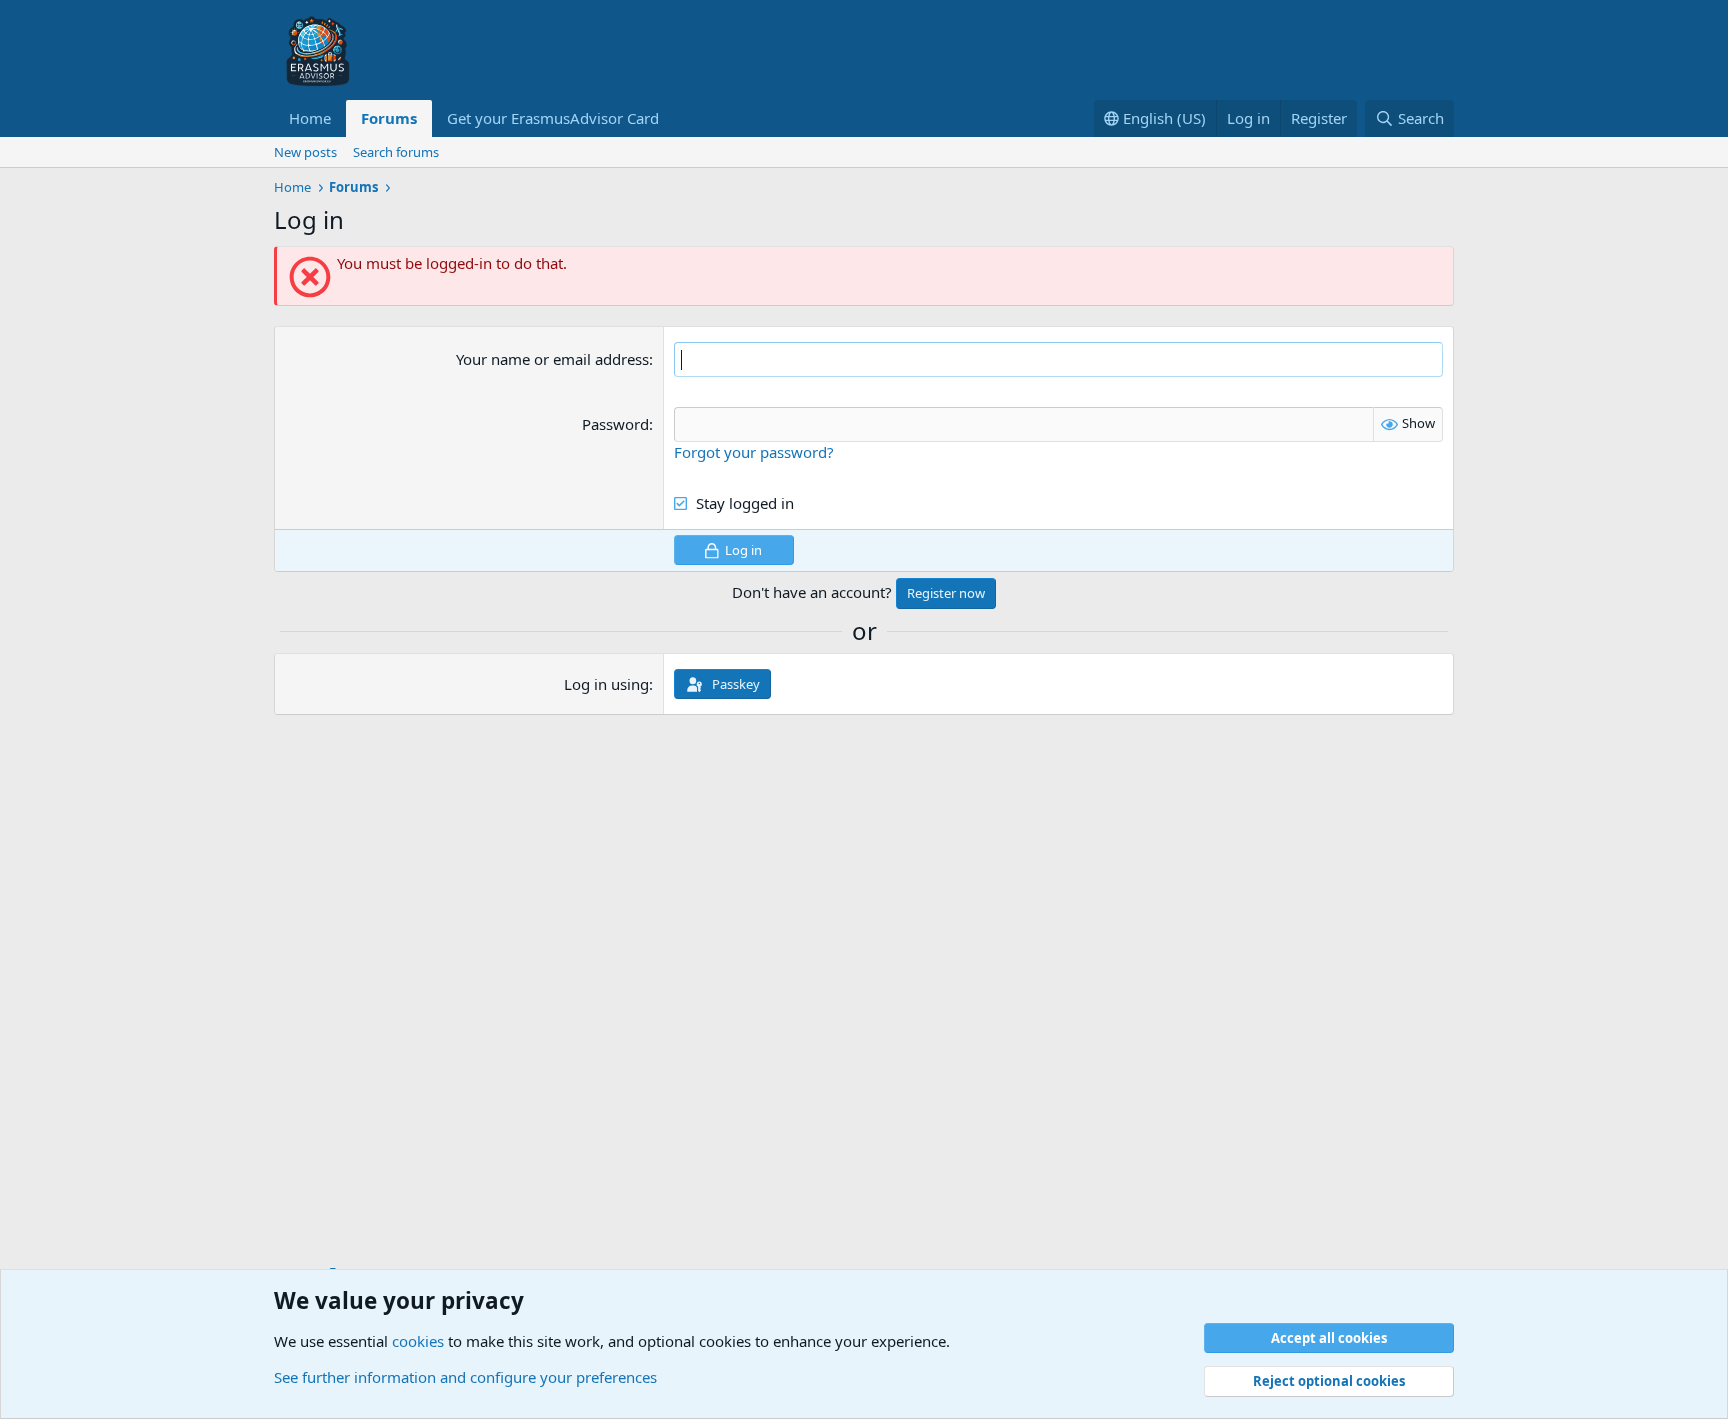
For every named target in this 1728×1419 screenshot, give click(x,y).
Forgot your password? (754, 452)
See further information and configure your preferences (465, 1377)
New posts (305, 152)
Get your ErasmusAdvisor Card (553, 118)
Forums (389, 118)
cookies (418, 1341)
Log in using (606, 684)
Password (615, 424)
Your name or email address (552, 359)
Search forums (396, 152)
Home (310, 118)
